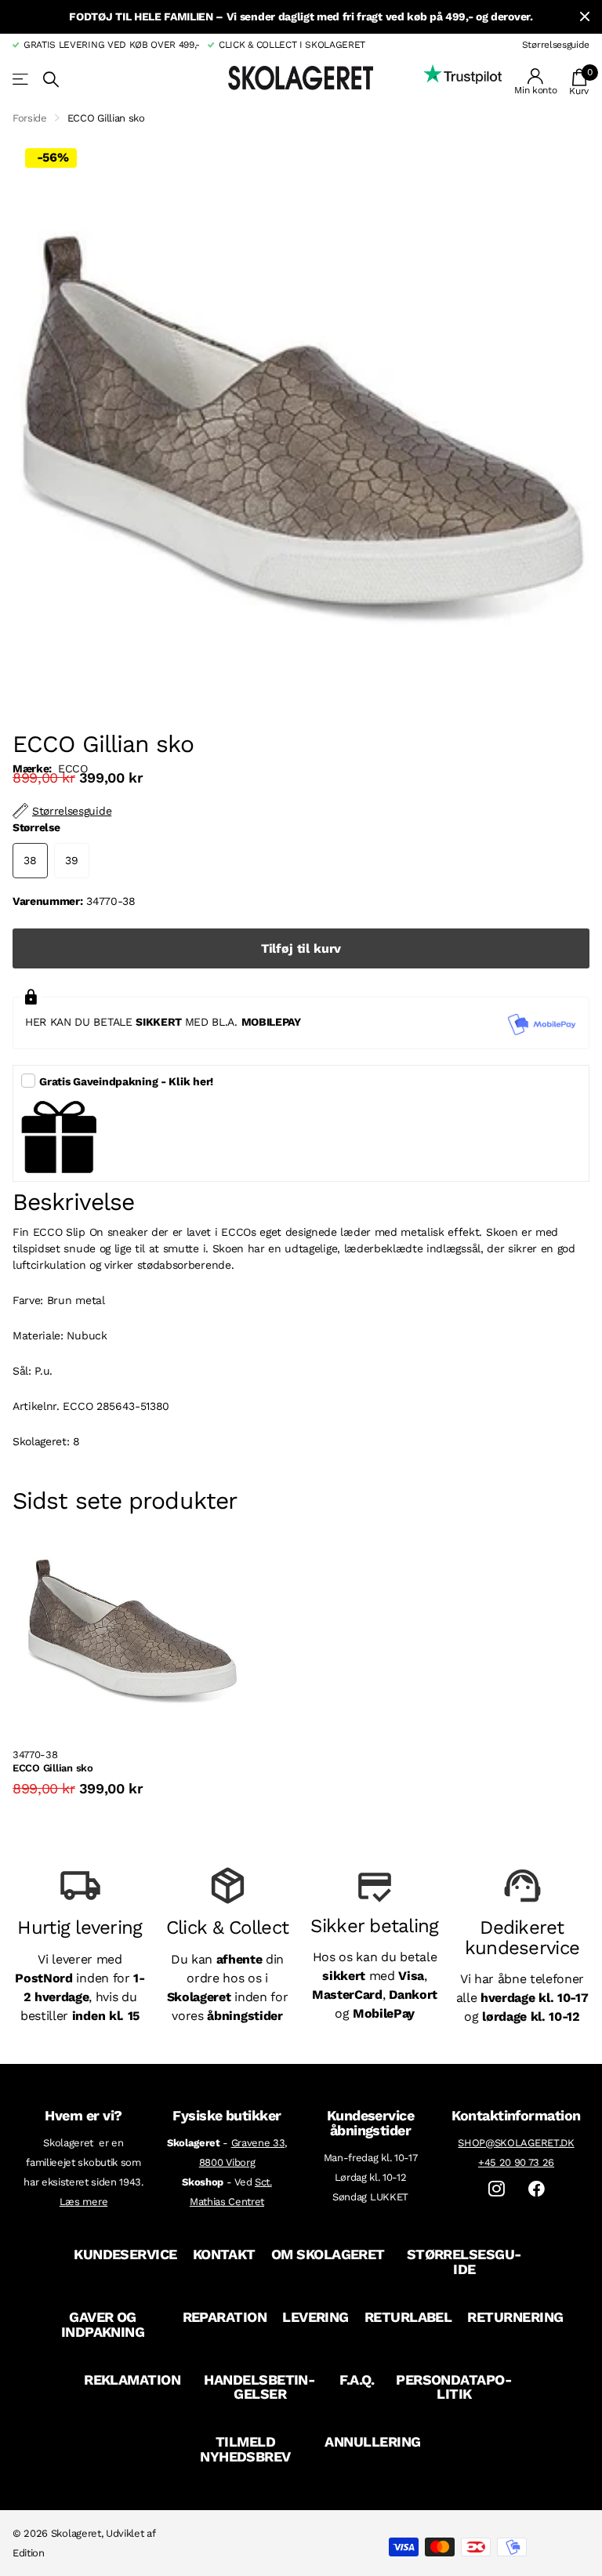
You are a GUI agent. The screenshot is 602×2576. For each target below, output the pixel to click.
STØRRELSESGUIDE (465, 2262)
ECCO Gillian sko (53, 1768)
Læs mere (83, 2202)
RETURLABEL (408, 2317)
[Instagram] (497, 2189)
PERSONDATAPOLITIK (454, 2387)
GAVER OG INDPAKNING (103, 2324)
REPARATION (225, 2317)
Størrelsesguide (556, 45)
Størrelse (36, 827)
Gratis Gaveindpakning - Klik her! (126, 1081)
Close (585, 17)
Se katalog (22, 80)
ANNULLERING (372, 2442)
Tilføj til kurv (301, 948)
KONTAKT (224, 2254)
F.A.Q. (357, 2380)
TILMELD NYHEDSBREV (245, 2449)
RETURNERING (515, 2317)
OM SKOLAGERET (328, 2254)
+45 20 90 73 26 (516, 2162)
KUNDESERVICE (125, 2254)
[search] (51, 80)
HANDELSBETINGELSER (260, 2387)
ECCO (73, 768)
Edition (29, 2553)
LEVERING (316, 2317)
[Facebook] (537, 2189)
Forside (30, 118)
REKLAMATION (132, 2380)
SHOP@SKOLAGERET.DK (516, 2143)
